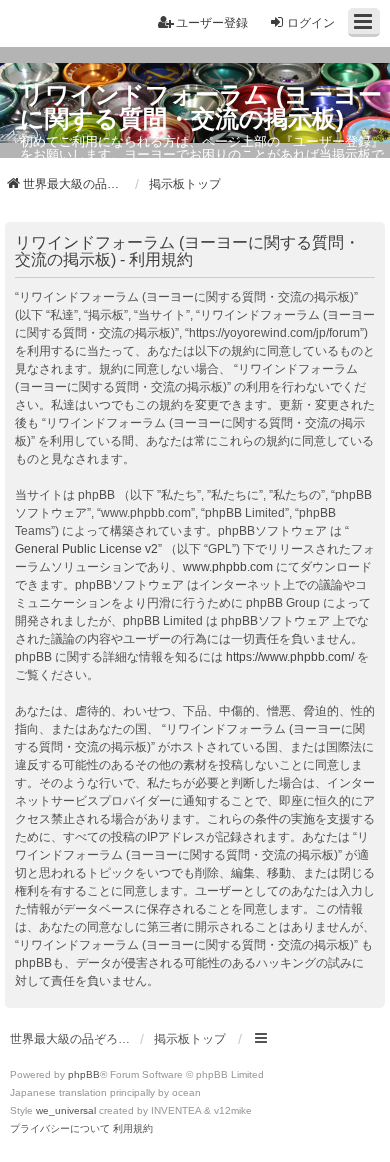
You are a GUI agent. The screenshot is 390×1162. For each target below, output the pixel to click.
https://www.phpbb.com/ (290, 657)
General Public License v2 (86, 549)
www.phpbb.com (228, 567)
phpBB (84, 1074)
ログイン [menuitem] (311, 23)
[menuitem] (60, 1129)
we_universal (66, 1110)
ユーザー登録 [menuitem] (212, 23)
